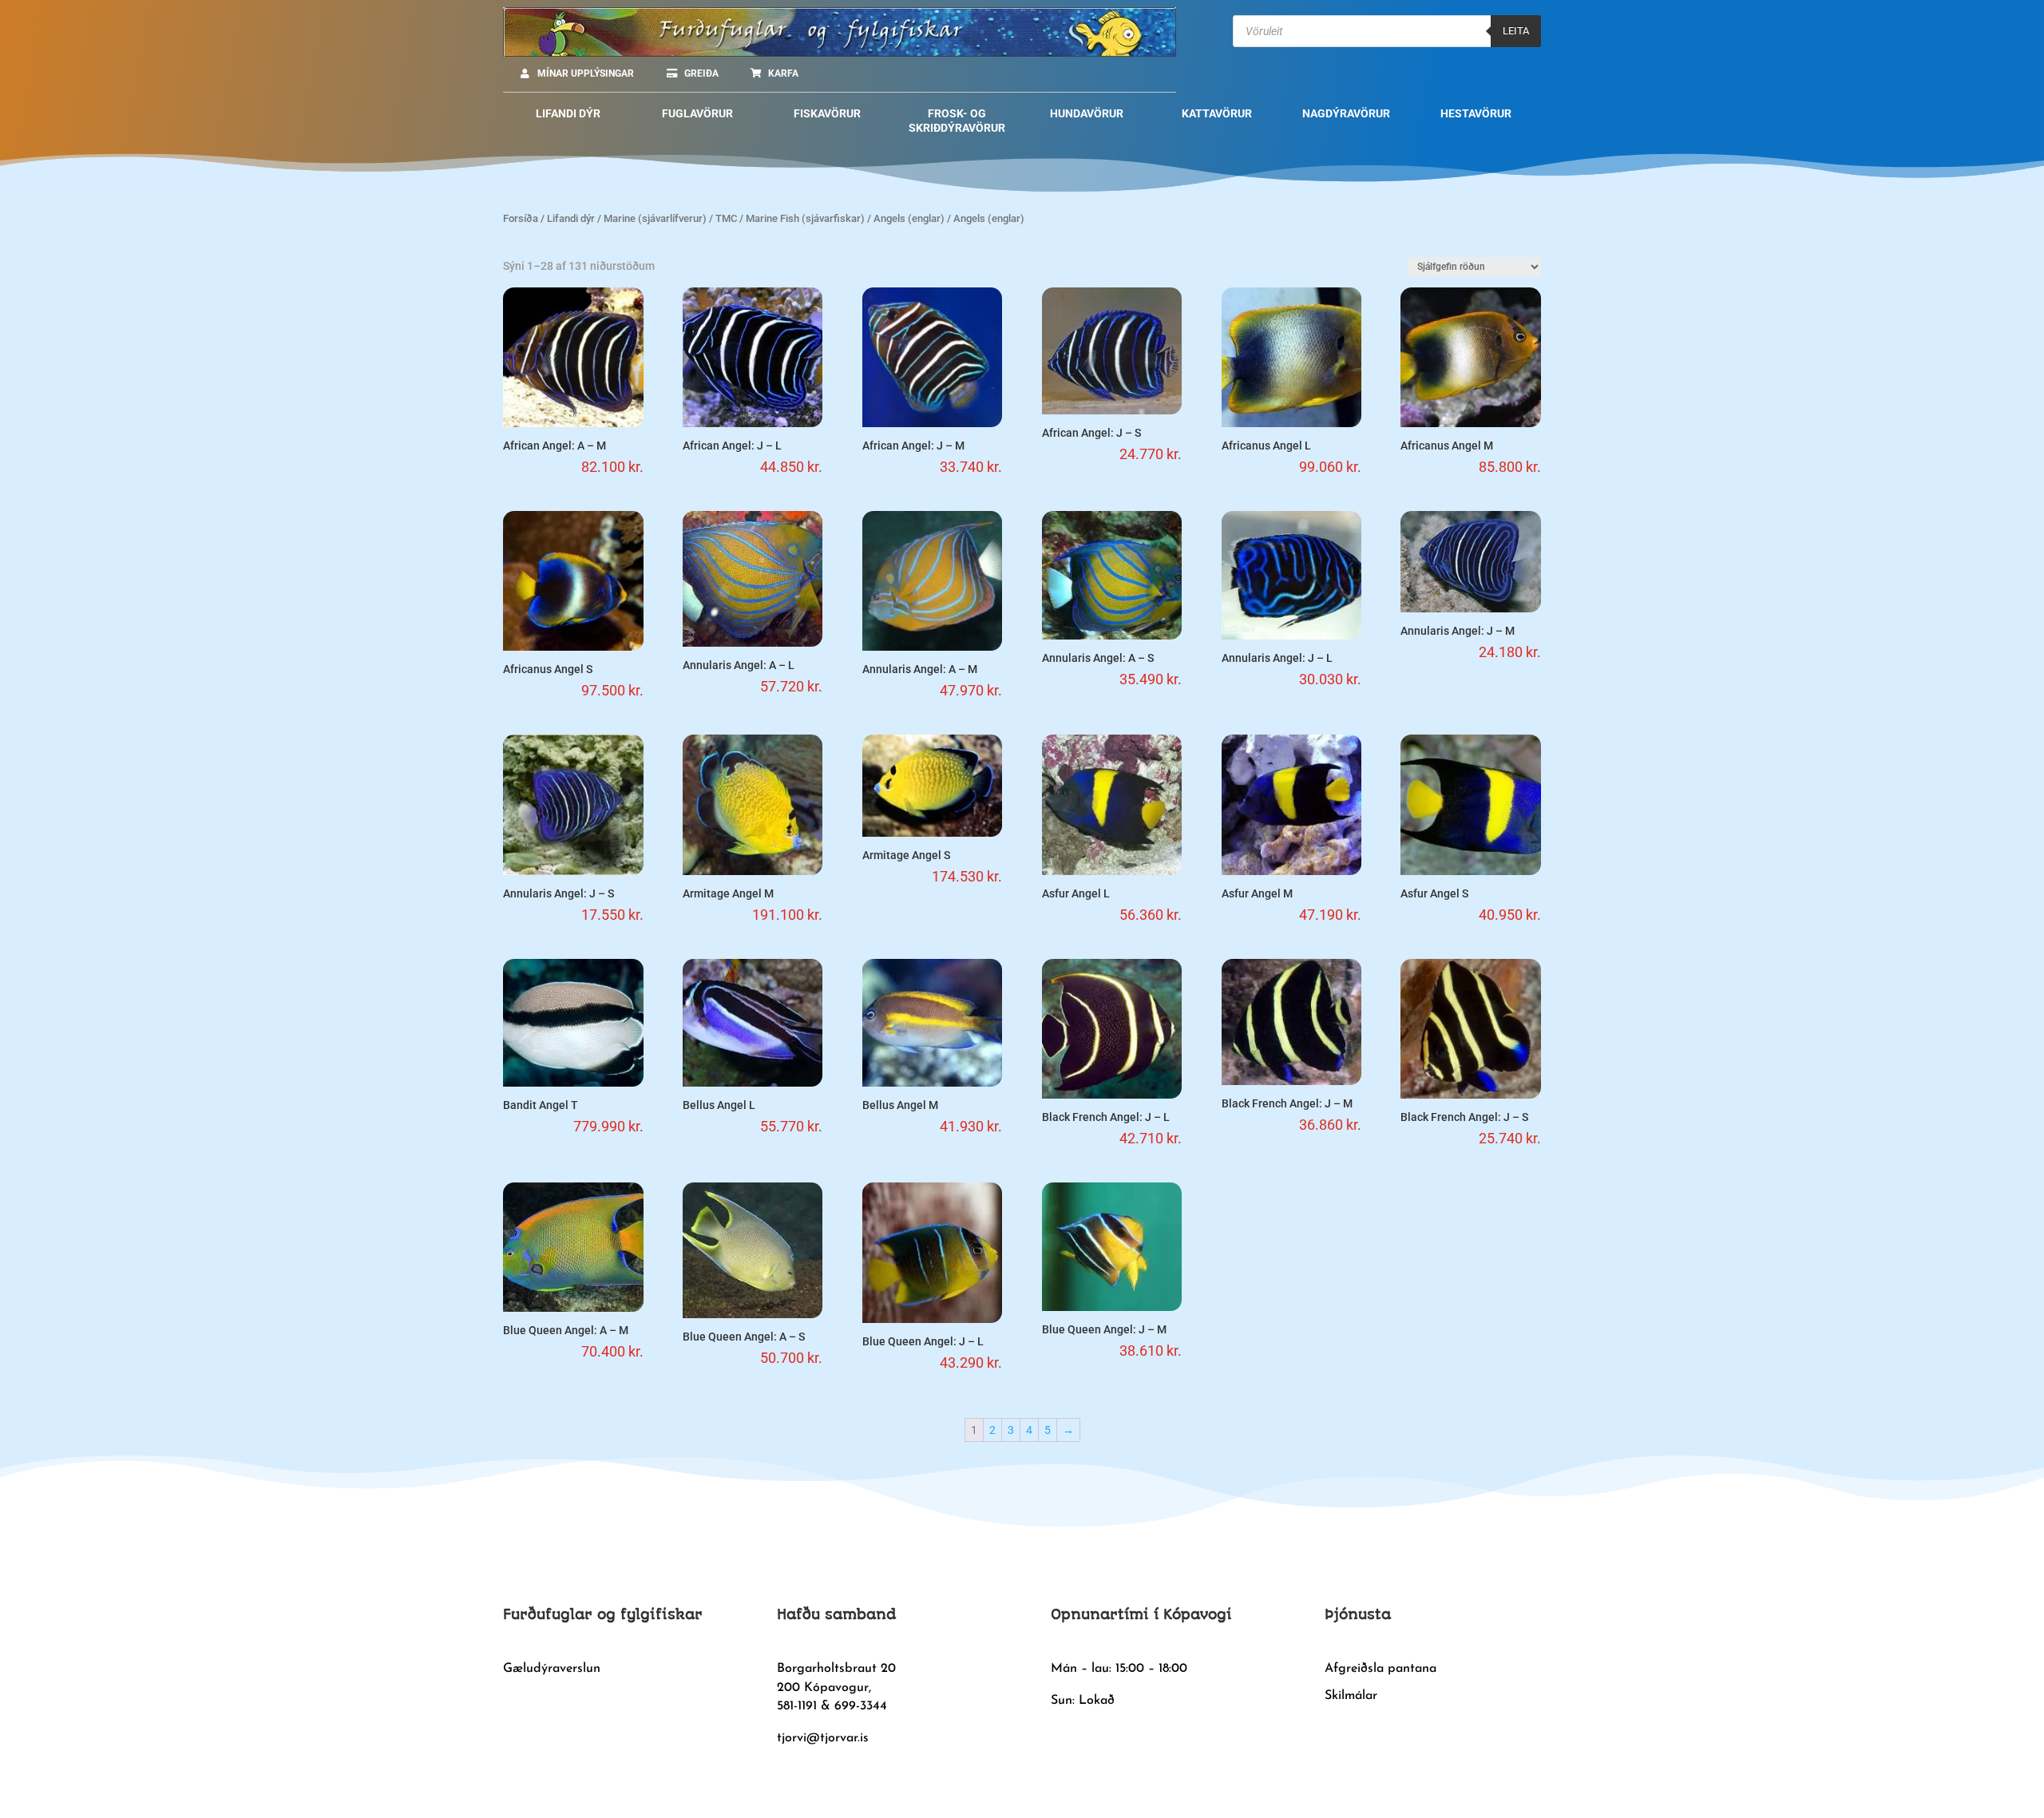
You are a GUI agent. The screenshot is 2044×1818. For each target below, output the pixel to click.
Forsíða (521, 218)
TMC (726, 218)
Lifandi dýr (571, 218)
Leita (1516, 31)
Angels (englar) (909, 218)
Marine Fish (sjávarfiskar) (805, 218)
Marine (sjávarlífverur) (655, 218)
